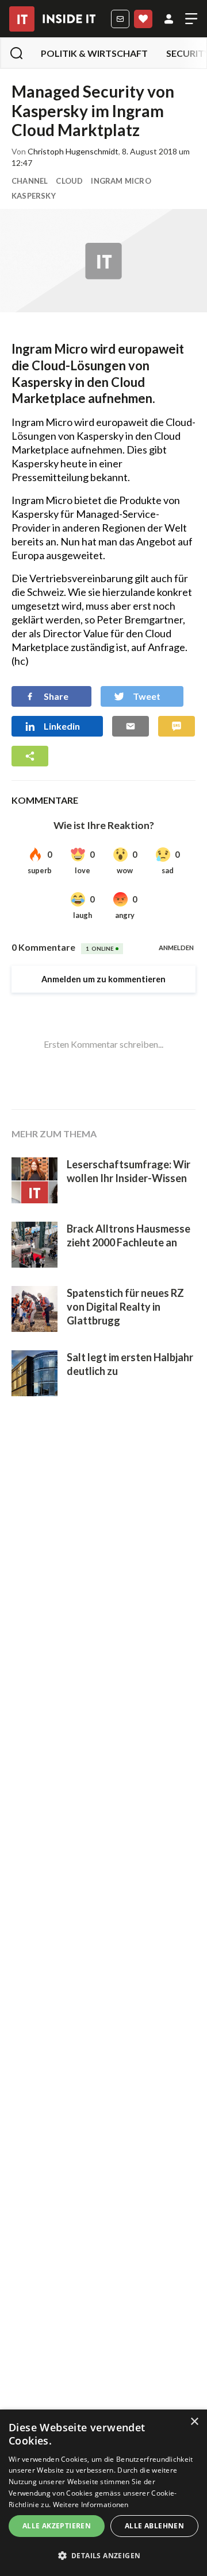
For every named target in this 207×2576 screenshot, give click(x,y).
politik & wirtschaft (94, 53)
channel (30, 181)
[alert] (103, 2493)
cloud (69, 181)
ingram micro (121, 181)
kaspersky (34, 196)
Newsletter (120, 19)
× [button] (194, 2422)
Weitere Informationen (91, 2505)
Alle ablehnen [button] (154, 2526)
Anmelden (169, 19)
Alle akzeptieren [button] (57, 2526)
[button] (103, 2556)
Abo (143, 19)
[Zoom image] (103, 261)
